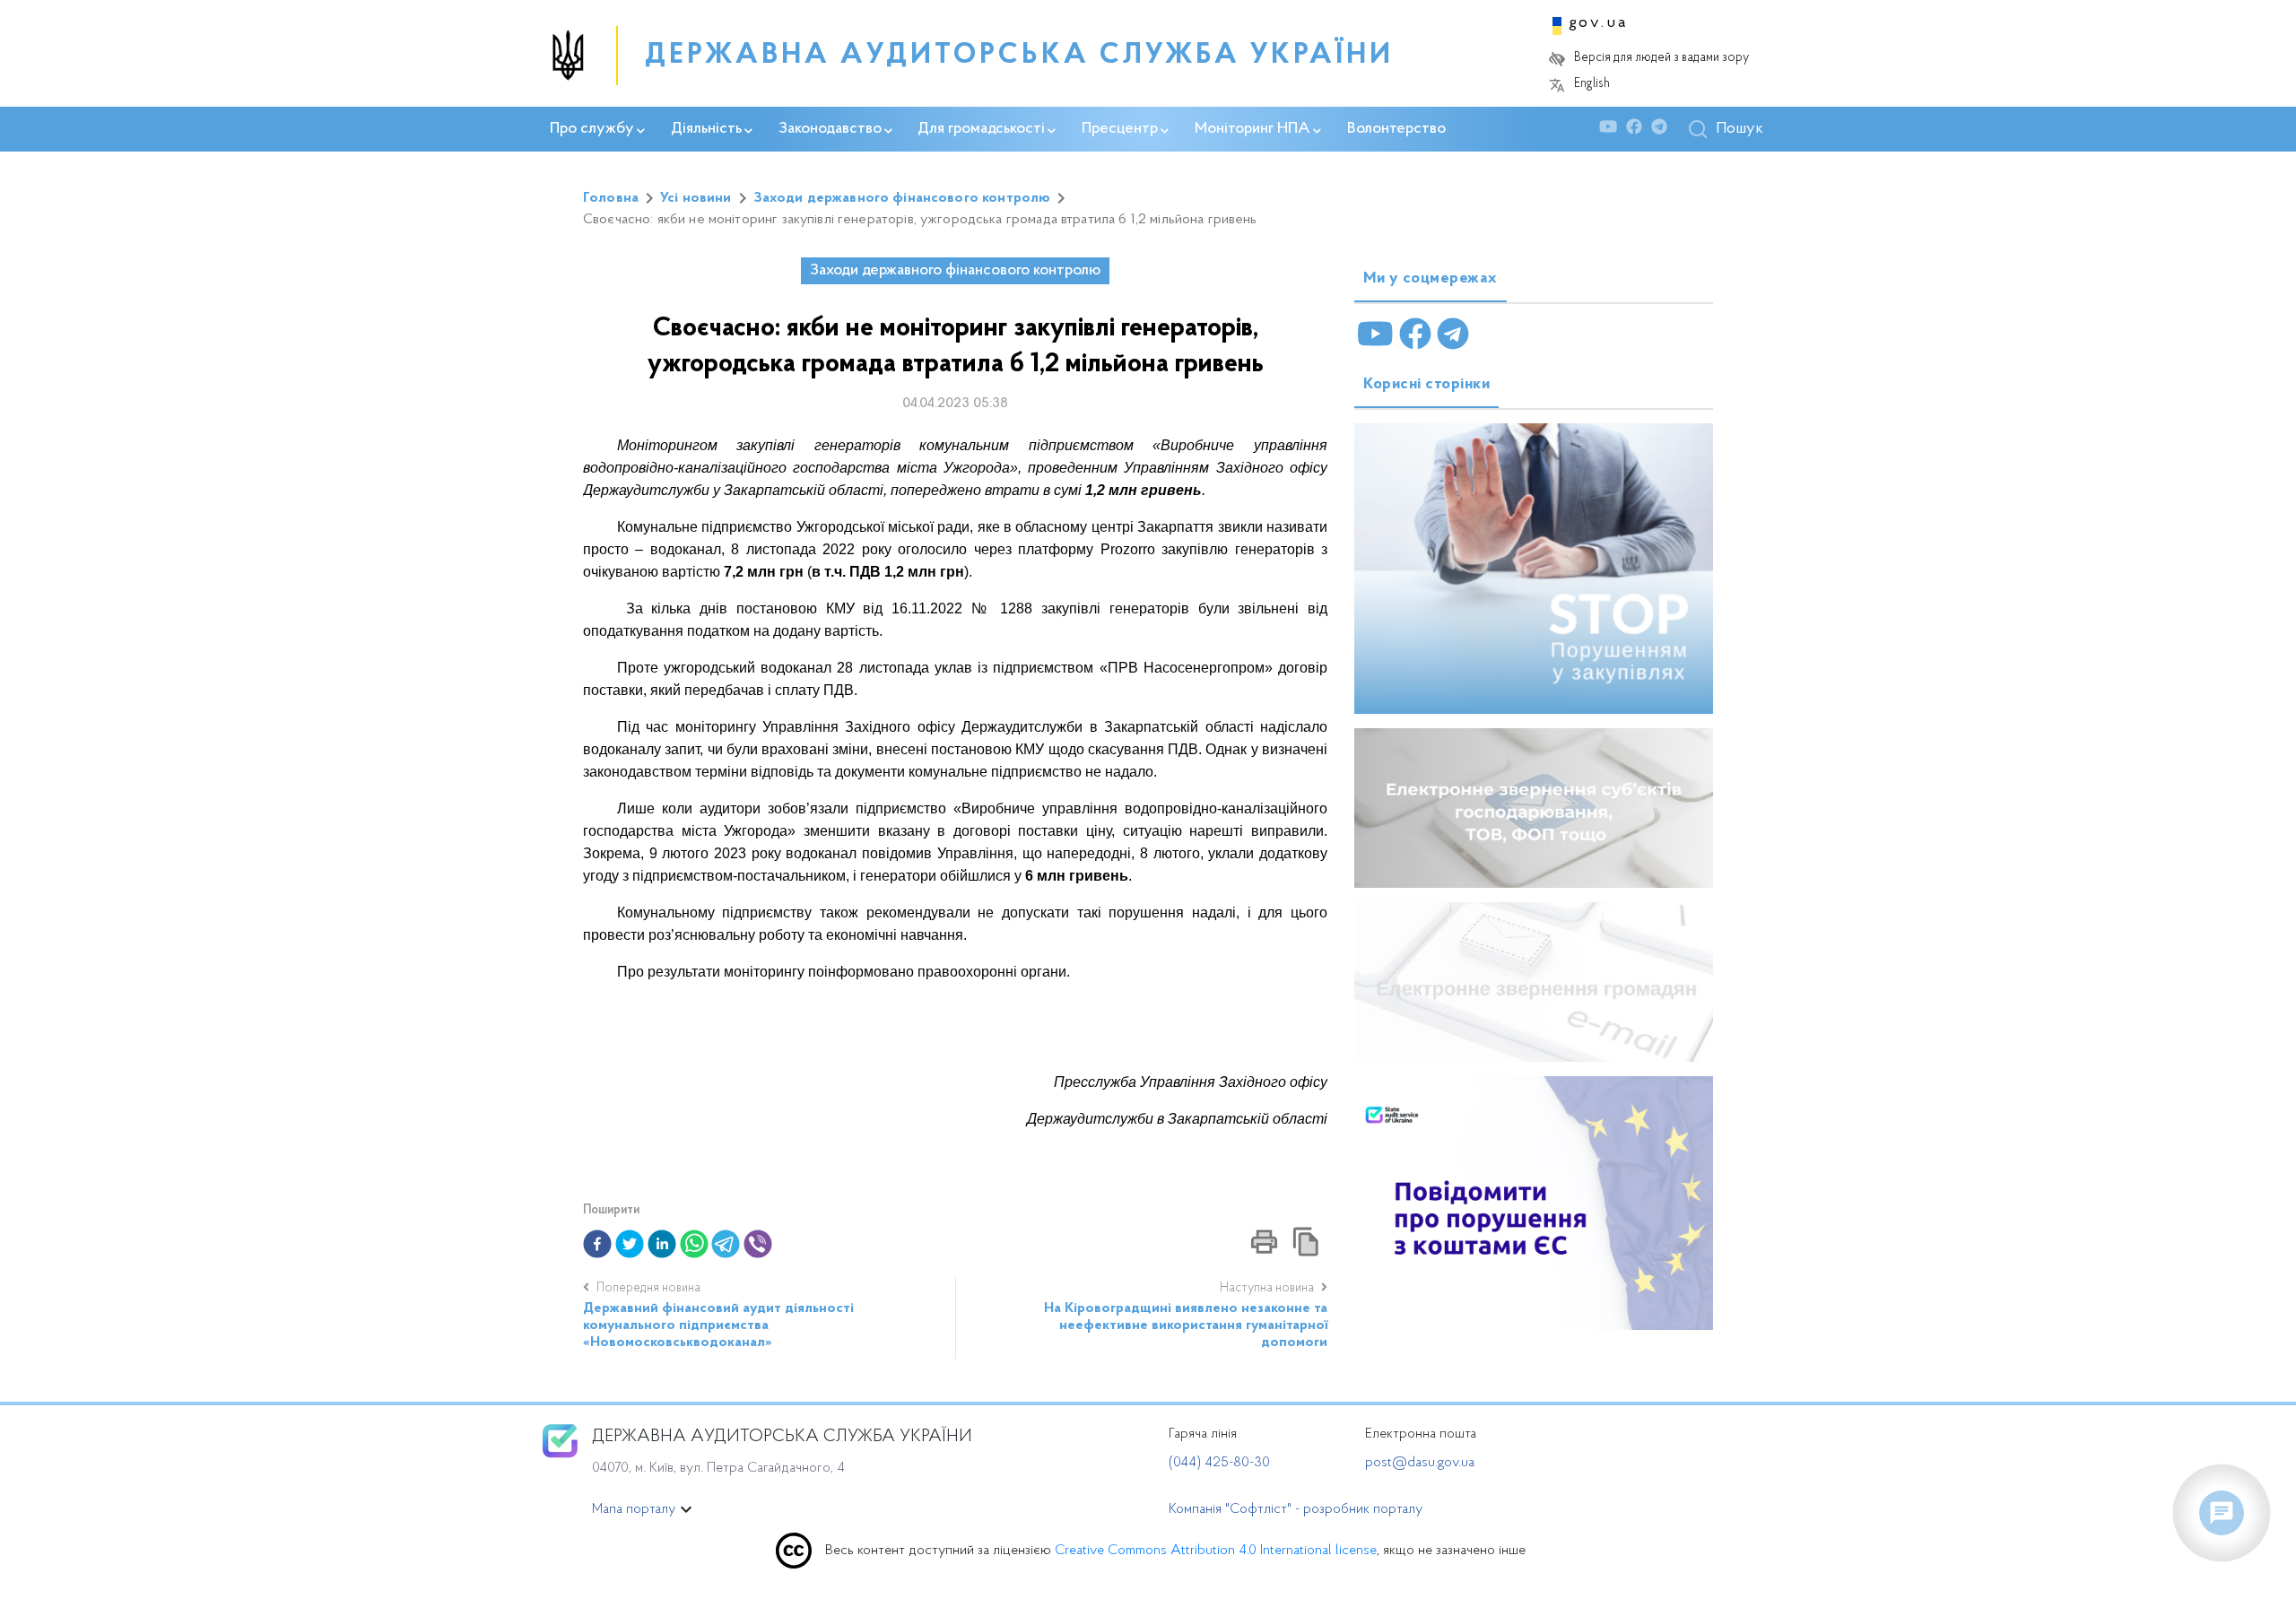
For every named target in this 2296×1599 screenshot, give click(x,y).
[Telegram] (1664, 130)
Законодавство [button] (830, 129)
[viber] (758, 1244)
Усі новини (696, 198)
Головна (611, 198)
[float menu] (2222, 1513)
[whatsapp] (694, 1244)
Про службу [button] (592, 129)
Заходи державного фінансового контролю (902, 198)
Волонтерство (1396, 129)
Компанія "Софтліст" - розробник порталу (1296, 1509)
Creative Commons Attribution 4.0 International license (1216, 1551)
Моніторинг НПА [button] (1252, 129)
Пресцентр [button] (1120, 129)
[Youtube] (1613, 130)
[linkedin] (662, 1244)
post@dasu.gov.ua (1420, 1463)
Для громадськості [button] (981, 129)
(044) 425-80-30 (1219, 1463)
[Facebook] (1639, 130)
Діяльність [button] (706, 129)
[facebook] (597, 1244)
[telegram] (726, 1244)
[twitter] (630, 1244)
